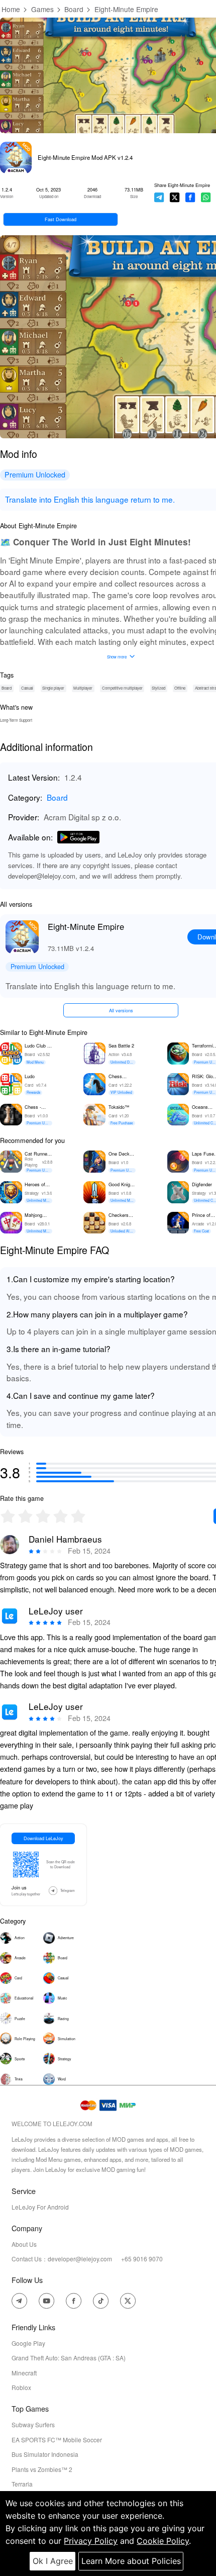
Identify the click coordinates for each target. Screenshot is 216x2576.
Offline (180, 688)
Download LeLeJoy (43, 1838)
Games (42, 9)
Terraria (22, 2484)
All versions (121, 1010)
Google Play (28, 2343)
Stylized (158, 688)
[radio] (9, 1516)
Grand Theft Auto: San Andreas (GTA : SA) (69, 2358)
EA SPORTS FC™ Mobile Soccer (57, 2440)
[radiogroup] (43, 1516)
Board (74, 9)
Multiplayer (83, 688)
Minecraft (24, 2373)
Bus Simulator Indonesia (45, 2454)
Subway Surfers (33, 2424)
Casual (27, 688)
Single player (53, 688)
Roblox (21, 2387)
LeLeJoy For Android (40, 2207)
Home (11, 9)
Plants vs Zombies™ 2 (42, 2469)
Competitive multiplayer (122, 688)
